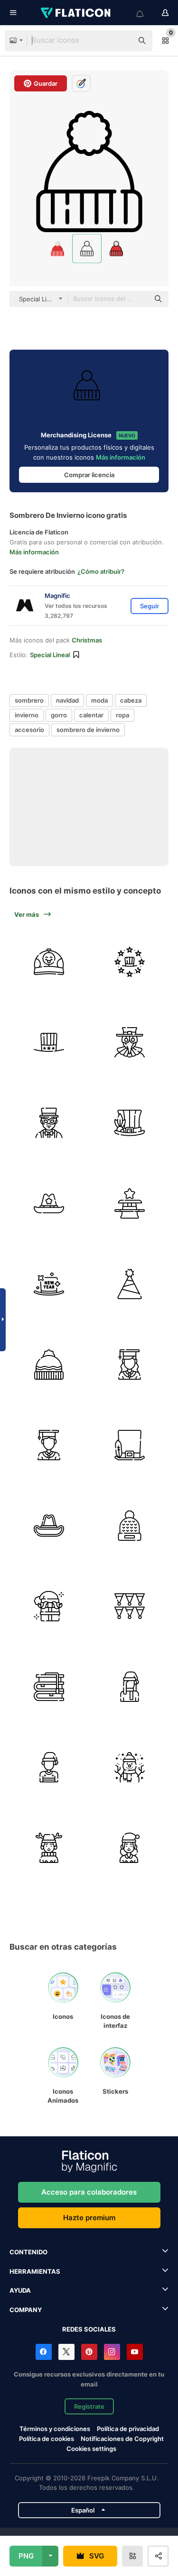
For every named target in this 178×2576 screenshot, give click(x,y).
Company (26, 2310)
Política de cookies (47, 2439)
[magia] (129, 1203)
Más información (121, 457)
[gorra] (49, 962)
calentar (91, 715)
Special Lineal (50, 655)
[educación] (49, 1686)
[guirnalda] (129, 1606)
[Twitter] (66, 2352)
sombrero (29, 700)
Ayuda (20, 2290)
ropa (122, 715)
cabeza (131, 700)
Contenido (28, 2252)
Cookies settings (91, 2449)
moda (99, 700)
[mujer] (129, 1686)
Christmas (87, 640)
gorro (59, 715)
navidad (67, 700)
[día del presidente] (129, 962)
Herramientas (35, 2271)
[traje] (129, 1042)
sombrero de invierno (88, 730)
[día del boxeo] (49, 1606)
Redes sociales (89, 2329)
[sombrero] (49, 1042)
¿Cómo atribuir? (101, 571)
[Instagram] (112, 2352)
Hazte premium (89, 2218)
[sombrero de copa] (129, 1445)
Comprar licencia (89, 475)
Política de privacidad (128, 2429)
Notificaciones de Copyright (122, 2439)
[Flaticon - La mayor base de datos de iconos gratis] (76, 13)
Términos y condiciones (55, 2429)
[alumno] (129, 1364)
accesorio (29, 730)
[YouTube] (135, 2352)
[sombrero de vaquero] (49, 1203)
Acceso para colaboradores (89, 2192)
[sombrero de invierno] (129, 1525)
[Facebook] (44, 2352)
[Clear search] (121, 41)
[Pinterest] (89, 2352)
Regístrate (89, 2406)
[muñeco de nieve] (129, 1767)
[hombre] (49, 1767)
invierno (27, 715)
